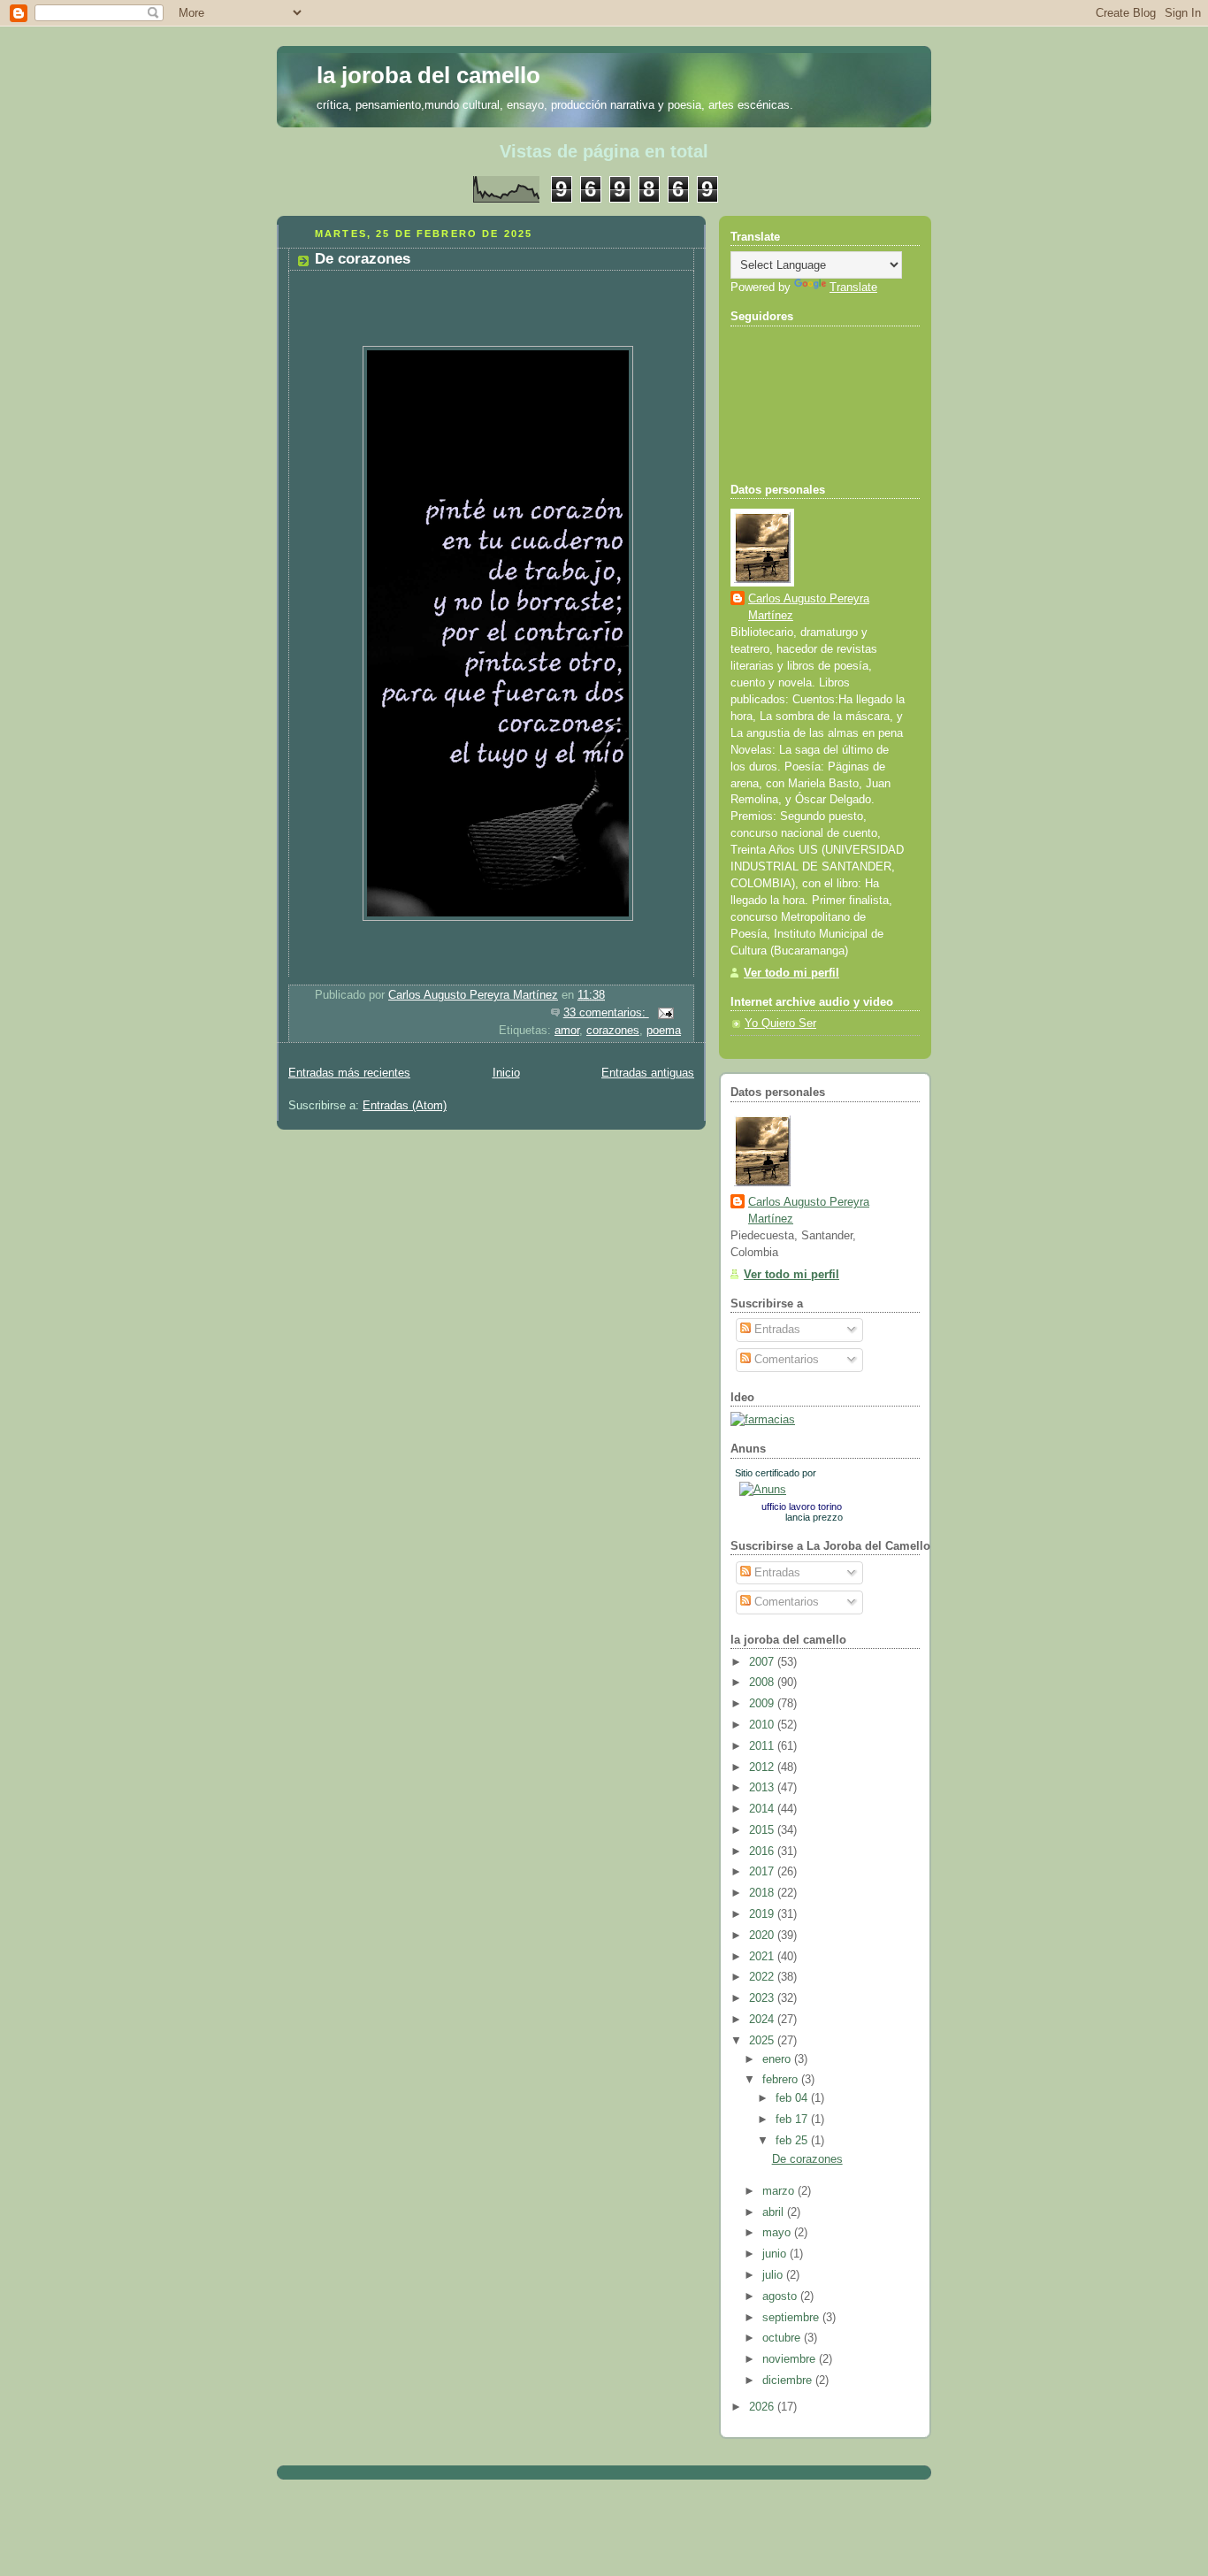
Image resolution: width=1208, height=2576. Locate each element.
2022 (763, 1977)
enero (778, 2059)
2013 (763, 1788)
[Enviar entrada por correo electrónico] (665, 1013)
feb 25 (793, 2141)
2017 (763, 1872)
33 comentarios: (606, 1013)
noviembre (791, 2359)
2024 (763, 2020)
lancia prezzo (814, 1517)
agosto (781, 2296)
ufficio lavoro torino (802, 1506)
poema (664, 1031)
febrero (782, 2080)
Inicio (506, 1073)
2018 (763, 1893)
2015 (763, 1830)
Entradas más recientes (349, 1073)
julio (774, 2275)
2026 (763, 2407)
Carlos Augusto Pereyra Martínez (809, 607)
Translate (853, 287)
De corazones (363, 259)
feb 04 (793, 2098)
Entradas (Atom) (405, 1106)
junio (776, 2254)
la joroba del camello (428, 75)
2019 (763, 1914)
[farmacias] (763, 1420)
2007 (763, 1662)
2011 (763, 1746)
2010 (763, 1725)
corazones (613, 1031)
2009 (763, 1704)
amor (567, 1031)
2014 (763, 1809)
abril (775, 2212)
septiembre (792, 2318)
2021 (763, 1957)
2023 (763, 1998)
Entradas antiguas (648, 1073)
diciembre (789, 2380)
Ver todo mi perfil (791, 973)
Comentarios (785, 1360)
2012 (763, 1767)
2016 (763, 1851)
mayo (778, 2233)
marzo (780, 2191)
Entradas (776, 1330)
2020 (763, 1936)
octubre (783, 2338)
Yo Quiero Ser (780, 1023)
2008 (763, 1683)
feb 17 (793, 2120)
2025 (763, 2041)
